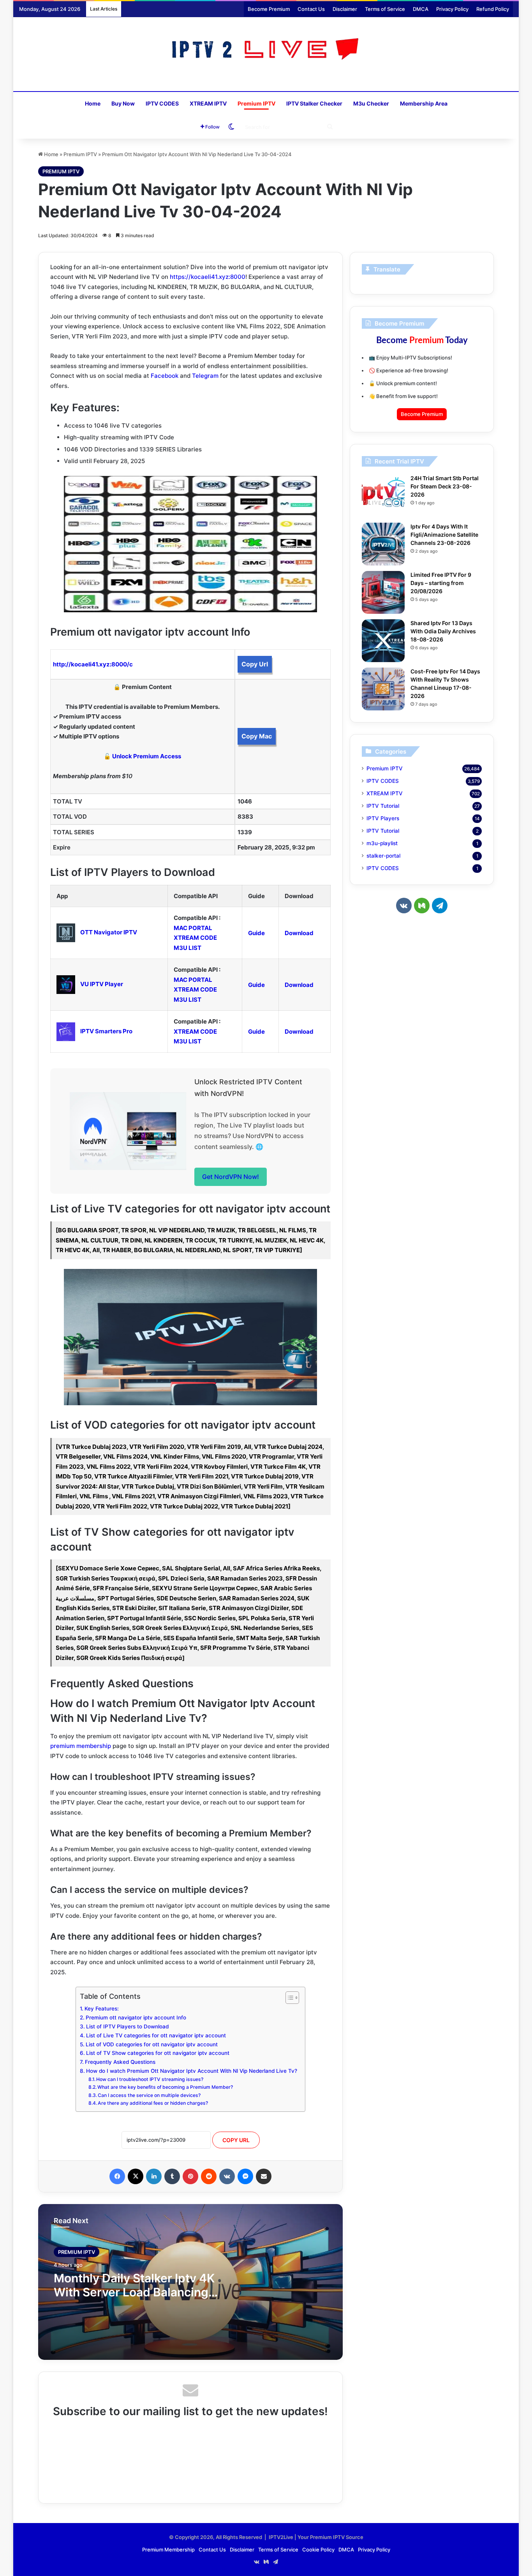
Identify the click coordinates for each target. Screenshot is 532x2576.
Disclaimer (345, 9)
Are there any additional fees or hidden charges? (153, 2103)
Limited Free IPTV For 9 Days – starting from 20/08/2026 (441, 583)
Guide (256, 933)
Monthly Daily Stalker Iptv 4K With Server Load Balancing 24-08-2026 (134, 2292)
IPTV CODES (162, 103)
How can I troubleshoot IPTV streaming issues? (150, 2079)
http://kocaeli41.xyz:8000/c (93, 664)
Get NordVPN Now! (231, 1177)
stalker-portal (383, 856)
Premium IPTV (256, 103)
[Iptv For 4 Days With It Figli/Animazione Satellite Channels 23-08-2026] (383, 544)
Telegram (205, 376)
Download (299, 933)
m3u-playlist (382, 843)
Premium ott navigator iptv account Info (136, 2017)
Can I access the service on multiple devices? (149, 2095)
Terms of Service (385, 9)
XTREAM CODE (195, 938)
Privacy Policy (452, 9)
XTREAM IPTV (208, 103)
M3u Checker (371, 103)
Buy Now (123, 103)
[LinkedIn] (154, 2176)
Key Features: (102, 2009)
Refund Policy (493, 9)
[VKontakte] (227, 2176)
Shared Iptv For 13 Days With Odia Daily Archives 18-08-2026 (443, 631)
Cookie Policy (318, 2550)
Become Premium (269, 9)
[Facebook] (117, 2176)
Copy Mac (257, 736)
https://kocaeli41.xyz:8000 (208, 277)
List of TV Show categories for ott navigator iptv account (158, 2053)
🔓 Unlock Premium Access (142, 756)
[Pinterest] (190, 2176)
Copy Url (255, 664)
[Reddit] (209, 2176)
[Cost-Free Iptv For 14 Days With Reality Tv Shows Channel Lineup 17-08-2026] (383, 689)
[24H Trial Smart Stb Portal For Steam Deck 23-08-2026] (383, 496)
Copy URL (236, 2140)
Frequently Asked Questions (120, 2062)
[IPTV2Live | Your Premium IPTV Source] (266, 50)
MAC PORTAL (193, 928)
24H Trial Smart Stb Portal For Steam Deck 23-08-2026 (445, 486)
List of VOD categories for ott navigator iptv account (152, 2044)
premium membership (81, 1746)
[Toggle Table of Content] (288, 1998)
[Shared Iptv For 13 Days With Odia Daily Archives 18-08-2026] (383, 641)
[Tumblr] (172, 2176)
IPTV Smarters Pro (106, 1031)
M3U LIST (188, 948)
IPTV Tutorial (383, 806)
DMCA (421, 9)
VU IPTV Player (102, 984)
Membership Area (424, 103)
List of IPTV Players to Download (127, 2026)
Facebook (165, 376)
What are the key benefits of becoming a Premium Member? (165, 2087)
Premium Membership (168, 2550)
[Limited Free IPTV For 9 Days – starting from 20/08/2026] (383, 592)
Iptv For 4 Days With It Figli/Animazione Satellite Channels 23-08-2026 (444, 535)
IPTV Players (383, 818)
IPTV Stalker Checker (314, 103)
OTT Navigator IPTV (109, 932)
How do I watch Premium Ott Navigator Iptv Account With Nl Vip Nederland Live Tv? (192, 2071)
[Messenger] (245, 2176)
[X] (136, 2176)
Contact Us (311, 9)
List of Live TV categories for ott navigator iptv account (156, 2035)
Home (93, 103)
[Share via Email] (264, 2176)
